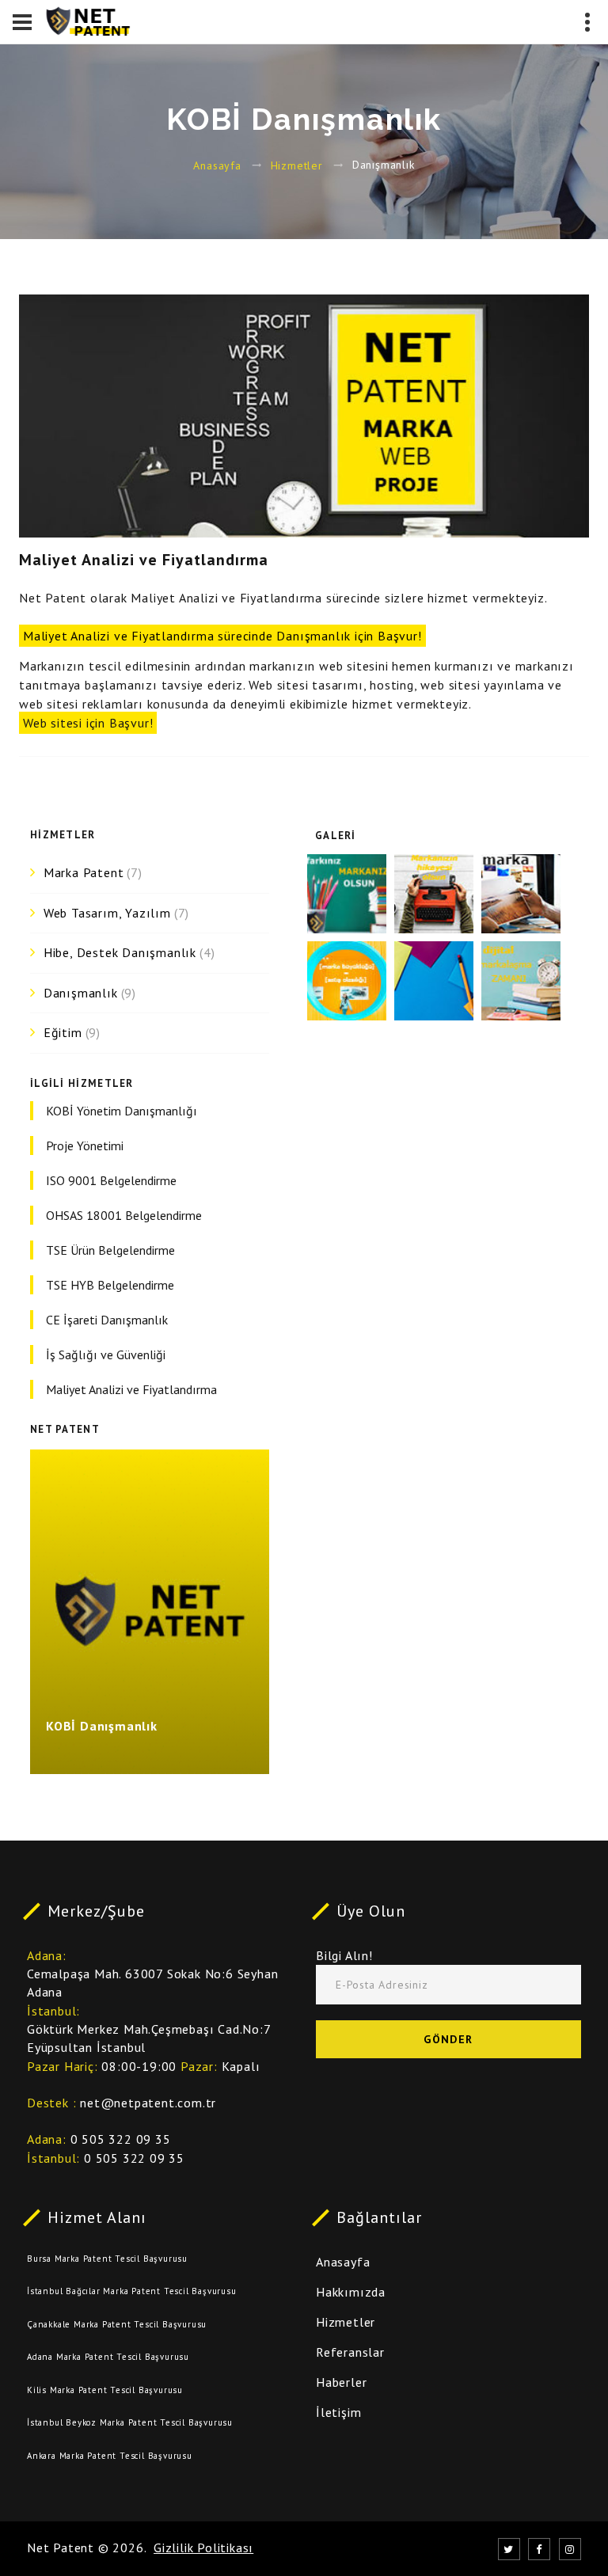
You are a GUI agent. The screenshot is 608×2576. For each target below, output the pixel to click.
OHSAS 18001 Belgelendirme (124, 1215)
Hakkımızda (351, 2292)
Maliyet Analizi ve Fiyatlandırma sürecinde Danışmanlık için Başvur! (222, 636)
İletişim (338, 2412)
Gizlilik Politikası (203, 2548)
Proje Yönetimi (85, 1146)
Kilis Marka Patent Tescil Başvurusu (105, 2390)
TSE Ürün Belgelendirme (110, 1250)
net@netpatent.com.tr (148, 2103)
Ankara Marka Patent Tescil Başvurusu (110, 2456)
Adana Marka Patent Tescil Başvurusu (108, 2357)
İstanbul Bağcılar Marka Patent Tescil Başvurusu (132, 2291)
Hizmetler (297, 165)
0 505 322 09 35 (121, 2139)
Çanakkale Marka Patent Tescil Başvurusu (117, 2324)
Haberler (341, 2382)
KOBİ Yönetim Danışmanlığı (122, 1111)
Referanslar (350, 2352)
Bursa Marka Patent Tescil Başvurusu (107, 2259)
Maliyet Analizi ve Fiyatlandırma (131, 1389)
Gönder (448, 2039)
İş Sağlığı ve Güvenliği (106, 1354)
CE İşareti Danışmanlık (107, 1320)
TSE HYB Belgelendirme (110, 1285)
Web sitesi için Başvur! (88, 723)
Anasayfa (217, 165)
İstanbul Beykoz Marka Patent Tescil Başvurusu (130, 2422)
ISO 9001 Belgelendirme (111, 1180)
